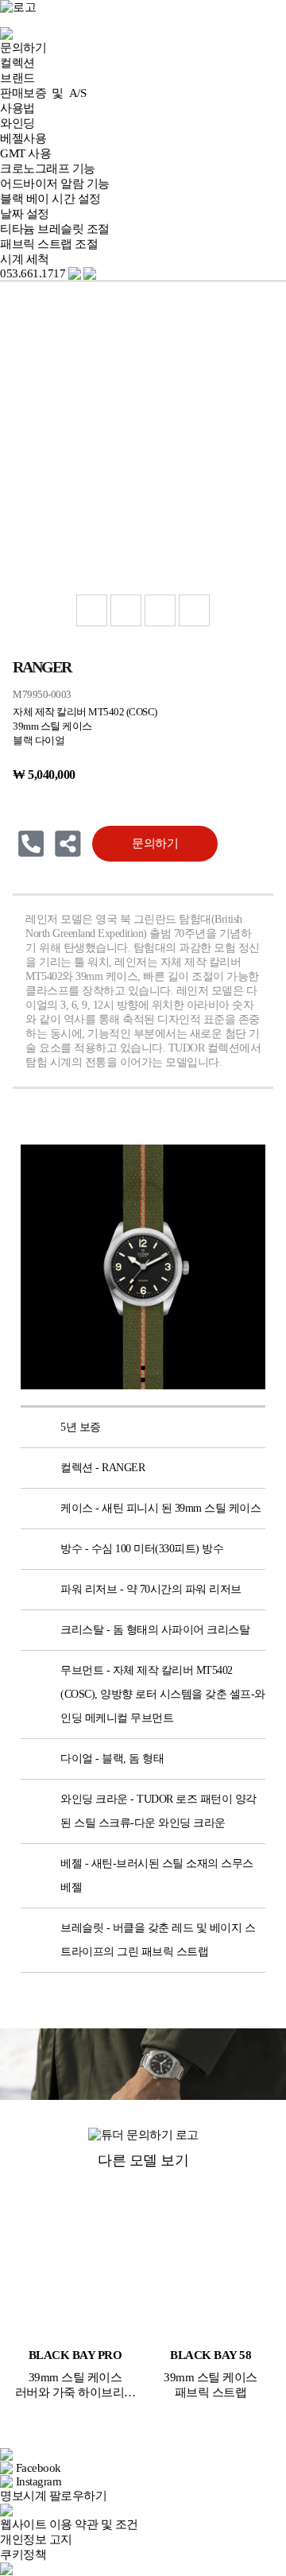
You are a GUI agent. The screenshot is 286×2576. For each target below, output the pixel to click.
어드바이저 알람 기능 (55, 184)
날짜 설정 (25, 214)
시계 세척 (25, 259)
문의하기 (23, 48)
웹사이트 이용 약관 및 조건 (69, 2524)
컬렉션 (17, 63)
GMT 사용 (25, 153)
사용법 (17, 108)
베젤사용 (23, 138)
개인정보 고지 (36, 2539)
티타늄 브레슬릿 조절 (55, 229)
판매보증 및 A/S (43, 93)
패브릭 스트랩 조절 (49, 244)
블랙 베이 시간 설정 (50, 199)
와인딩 (17, 123)
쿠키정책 (23, 2555)
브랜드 (17, 78)
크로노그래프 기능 (48, 169)
